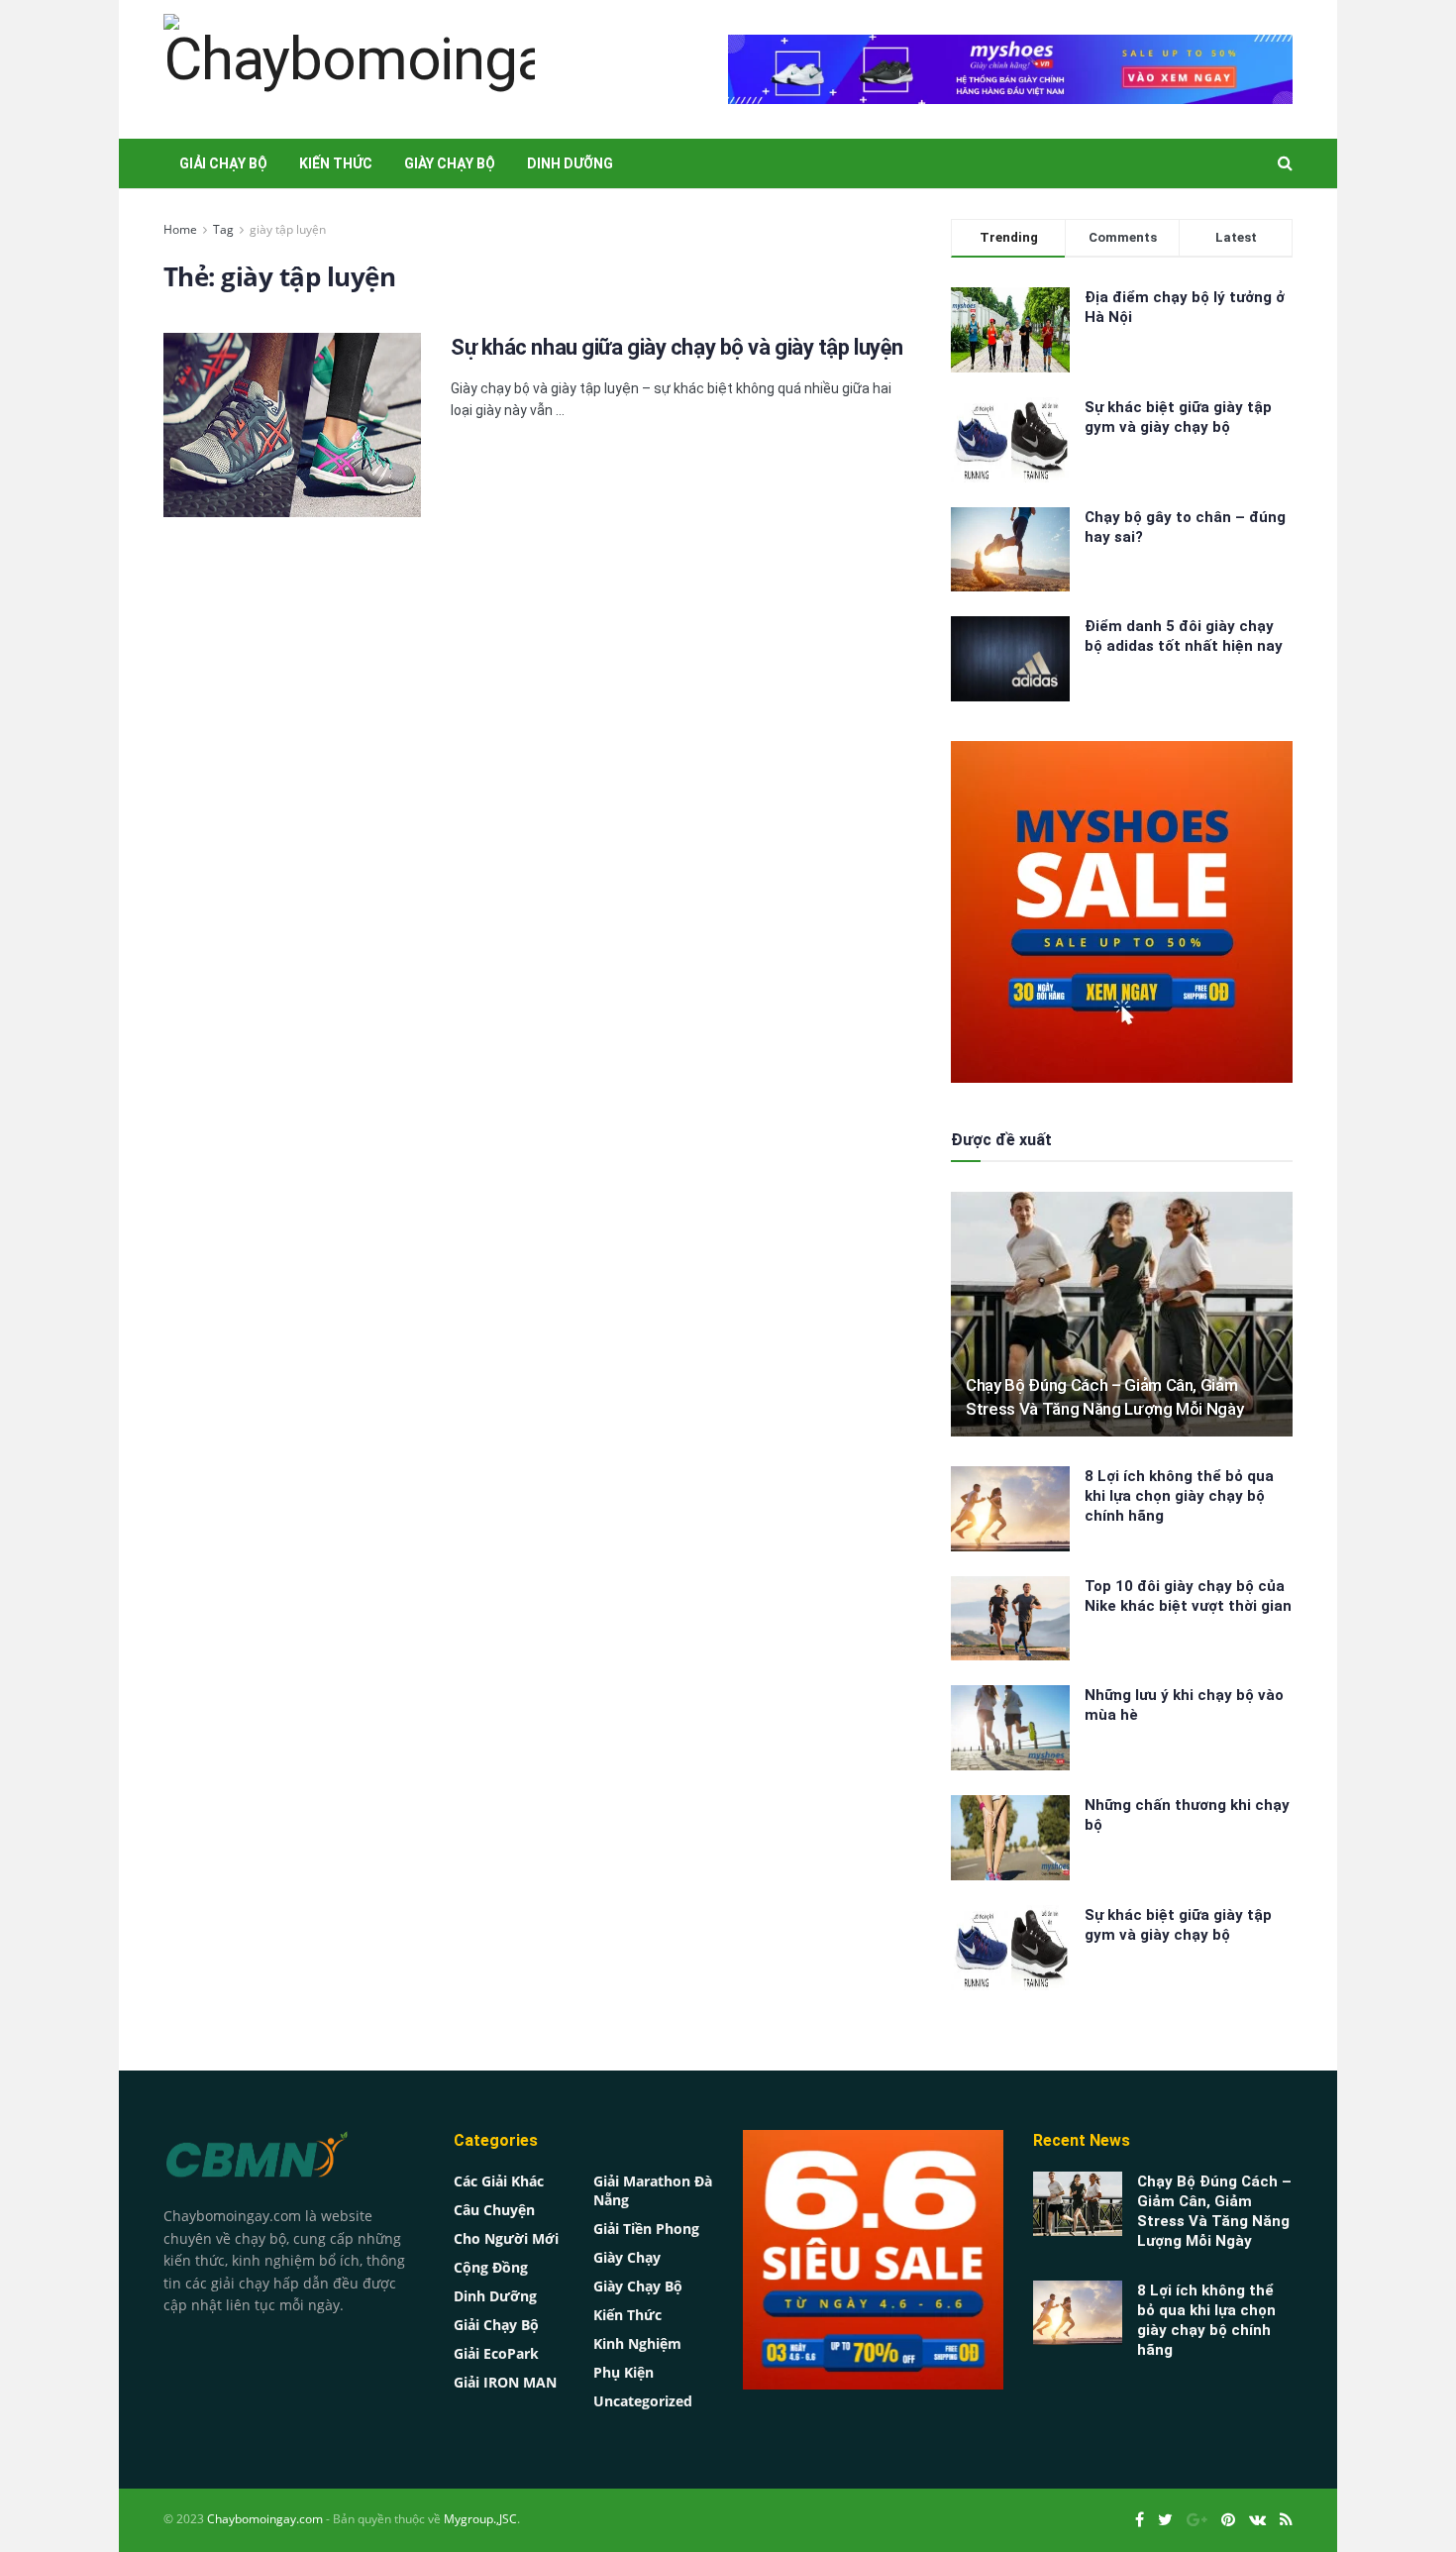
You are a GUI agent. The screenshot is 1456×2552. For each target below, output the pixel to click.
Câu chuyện (494, 2210)
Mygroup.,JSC (480, 2519)
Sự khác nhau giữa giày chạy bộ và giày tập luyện (677, 347)
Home (180, 229)
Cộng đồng (491, 2267)
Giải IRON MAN (505, 2382)
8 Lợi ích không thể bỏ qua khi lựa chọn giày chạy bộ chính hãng (1179, 1496)
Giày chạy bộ (450, 163)
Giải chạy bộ (223, 163)
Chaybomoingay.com (265, 2519)
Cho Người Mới (506, 2238)
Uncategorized (643, 2401)
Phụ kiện (624, 2372)
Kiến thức (336, 163)
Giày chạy (627, 2257)
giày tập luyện (288, 229)
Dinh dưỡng (570, 163)
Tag (223, 229)
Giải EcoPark (496, 2353)
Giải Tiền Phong (646, 2229)
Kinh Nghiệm (637, 2343)
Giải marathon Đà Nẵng (653, 2190)
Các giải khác (499, 2181)
